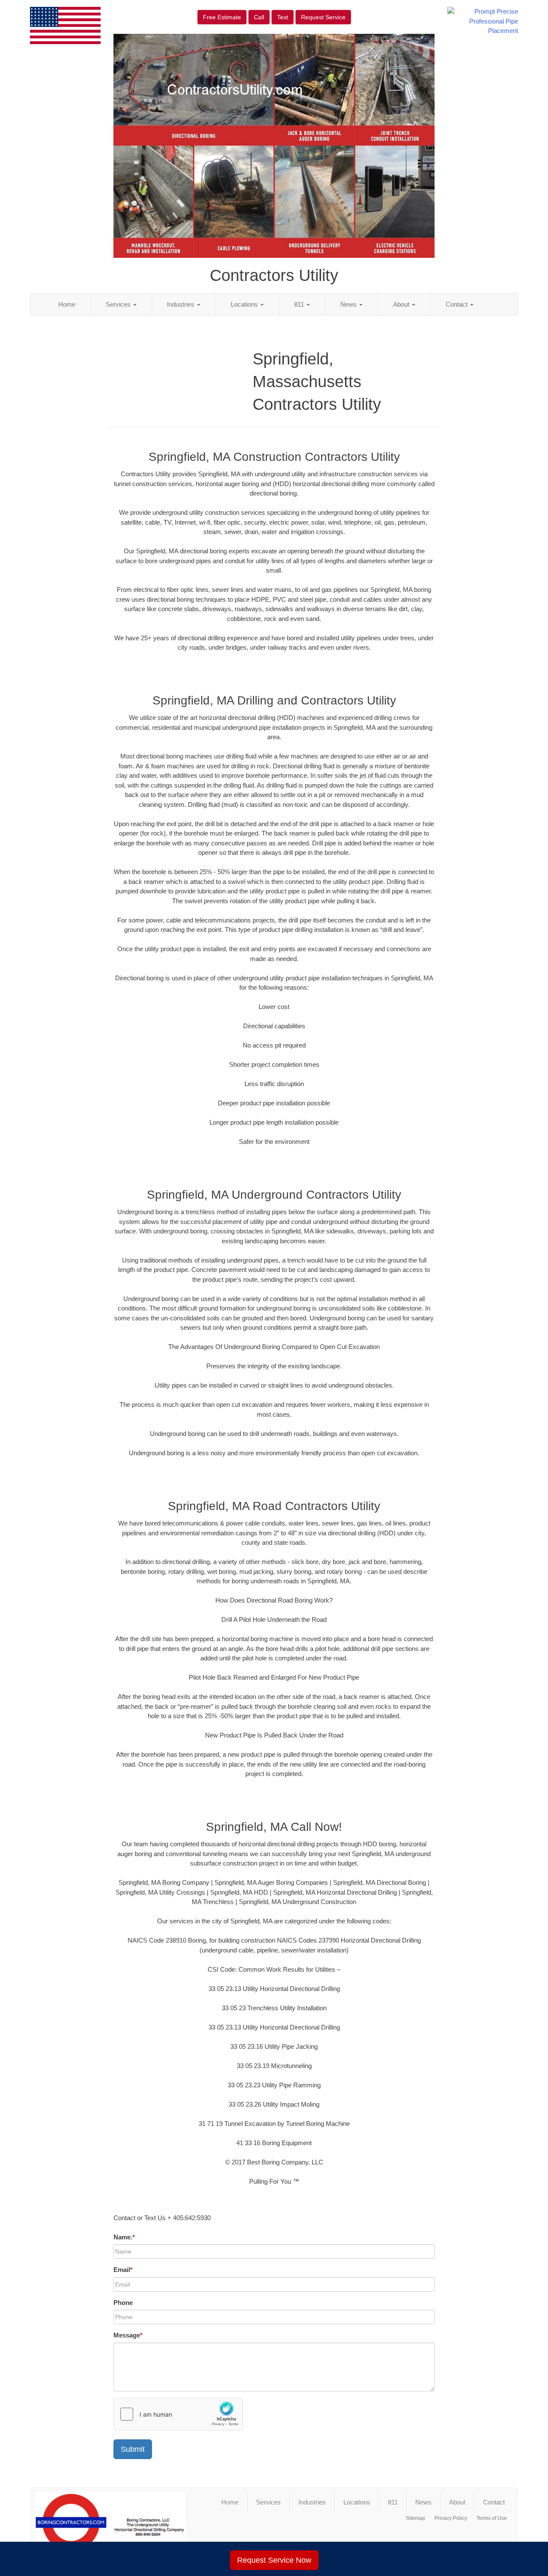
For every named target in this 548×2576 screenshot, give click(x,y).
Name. (124, 2237)
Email (123, 2270)
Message (128, 2335)
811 (300, 304)
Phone (123, 2303)
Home (67, 304)
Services (119, 304)
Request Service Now (274, 2560)
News (349, 304)
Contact (457, 304)
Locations (245, 304)
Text (283, 17)
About (402, 304)
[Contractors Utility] (110, 2526)
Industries (182, 304)
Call (259, 17)
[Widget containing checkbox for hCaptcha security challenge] (178, 2414)
